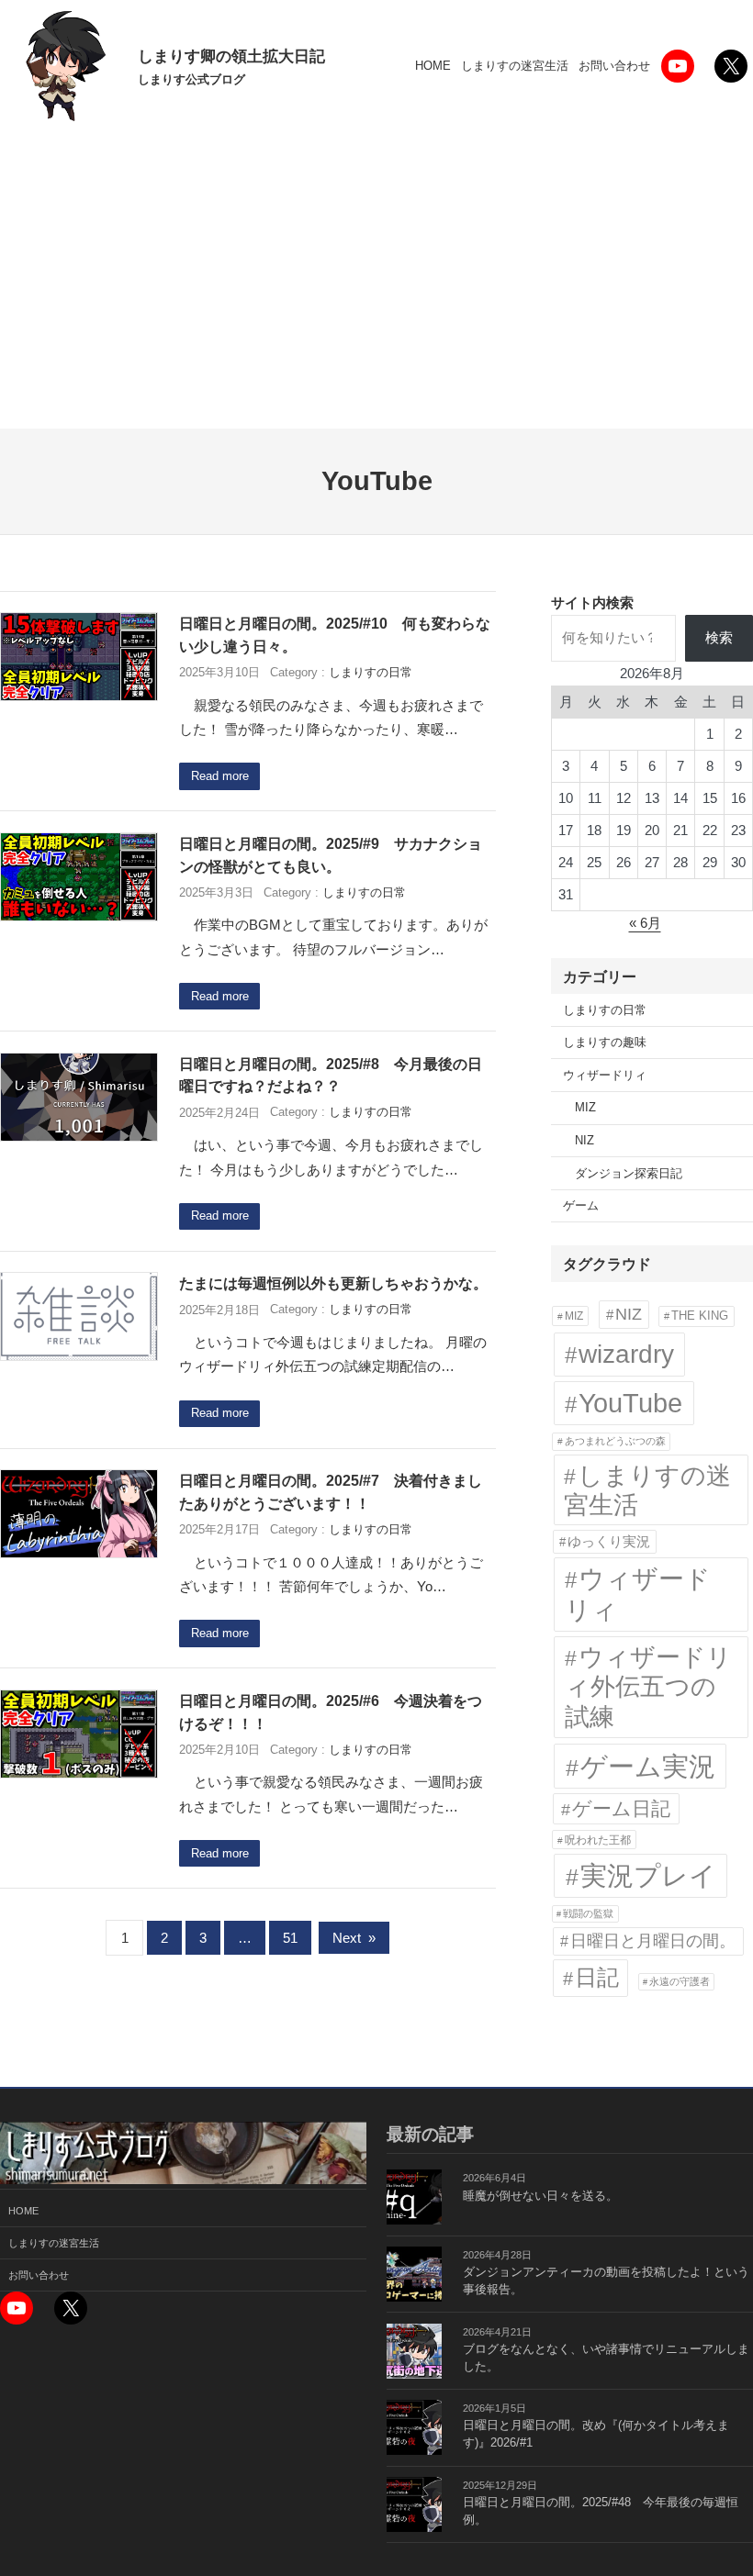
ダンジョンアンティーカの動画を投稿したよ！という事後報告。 (606, 2281)
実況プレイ (648, 1876)
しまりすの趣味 (605, 1043)
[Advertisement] (376, 291)
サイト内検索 (592, 602)
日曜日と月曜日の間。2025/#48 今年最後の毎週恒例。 (601, 2511)
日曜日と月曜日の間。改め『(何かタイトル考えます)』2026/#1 (596, 2434)
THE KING (700, 1316)
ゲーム (581, 1206)
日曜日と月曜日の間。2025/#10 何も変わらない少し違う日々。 (335, 635)
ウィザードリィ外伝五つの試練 (648, 1687)
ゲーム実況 (648, 1766)
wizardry (626, 1354)
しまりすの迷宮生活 (647, 1490)
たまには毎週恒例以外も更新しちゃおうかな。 (333, 1283)
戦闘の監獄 (588, 1913)
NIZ (584, 1141)
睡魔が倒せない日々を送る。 (540, 2196)
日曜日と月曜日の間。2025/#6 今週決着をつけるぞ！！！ (331, 1712)
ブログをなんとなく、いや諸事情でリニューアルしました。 (606, 2358)
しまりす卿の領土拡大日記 (231, 56)
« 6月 (645, 923)
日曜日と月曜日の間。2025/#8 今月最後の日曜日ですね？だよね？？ (331, 1075)
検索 (719, 637)
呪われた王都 (598, 1840)
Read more (220, 776)
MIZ (585, 1108)
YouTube (630, 1403)
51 (290, 1938)
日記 (597, 1977)
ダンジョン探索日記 (629, 1174)
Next (354, 1938)
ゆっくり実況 (609, 1541)
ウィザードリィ (605, 1076)
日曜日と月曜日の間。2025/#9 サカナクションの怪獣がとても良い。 (331, 855)
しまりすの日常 (371, 673)
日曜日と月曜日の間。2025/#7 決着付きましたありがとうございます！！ (331, 1492)
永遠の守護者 (680, 1981)
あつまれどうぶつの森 (615, 1441)
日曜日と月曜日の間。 (653, 1940)
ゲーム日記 (621, 1808)
